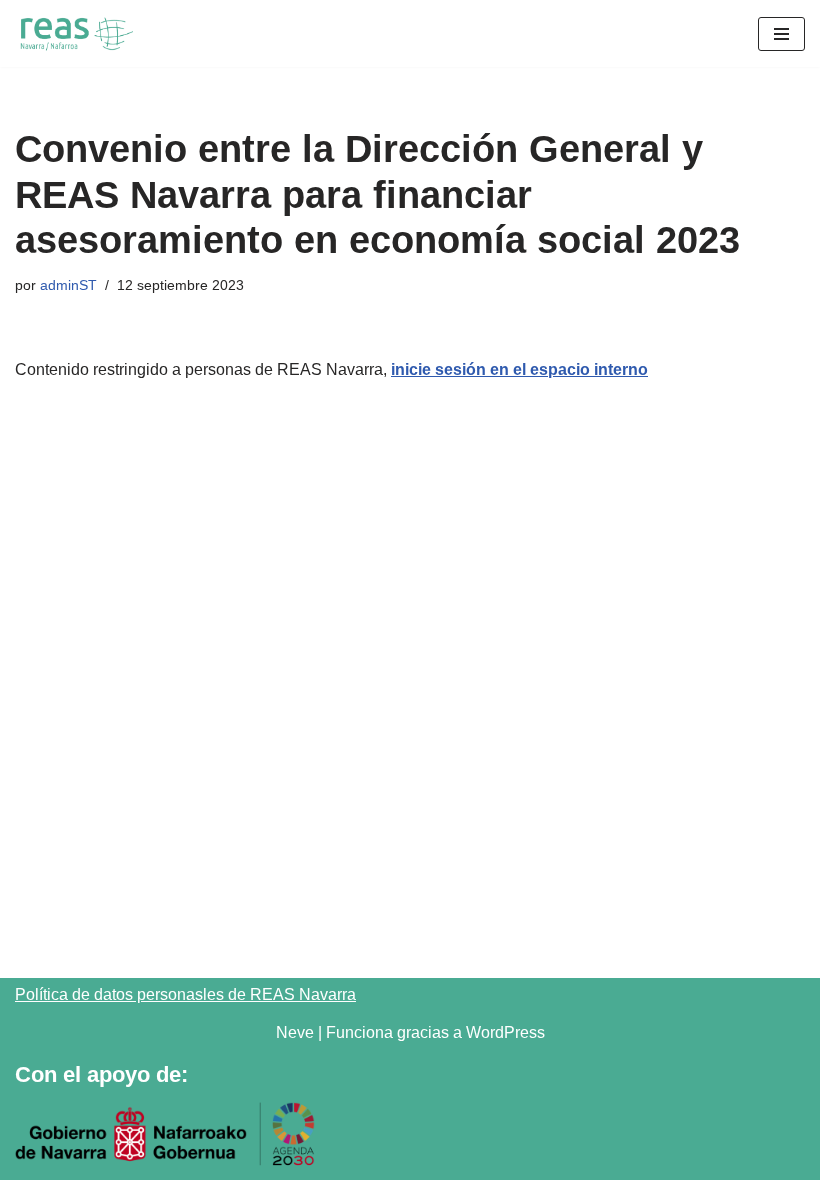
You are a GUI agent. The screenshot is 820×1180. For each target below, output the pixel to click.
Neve (295, 1032)
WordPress (505, 1032)
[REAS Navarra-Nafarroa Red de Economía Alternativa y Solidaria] (75, 33)
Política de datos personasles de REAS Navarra (185, 994)
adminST (68, 285)
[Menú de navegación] (781, 34)
